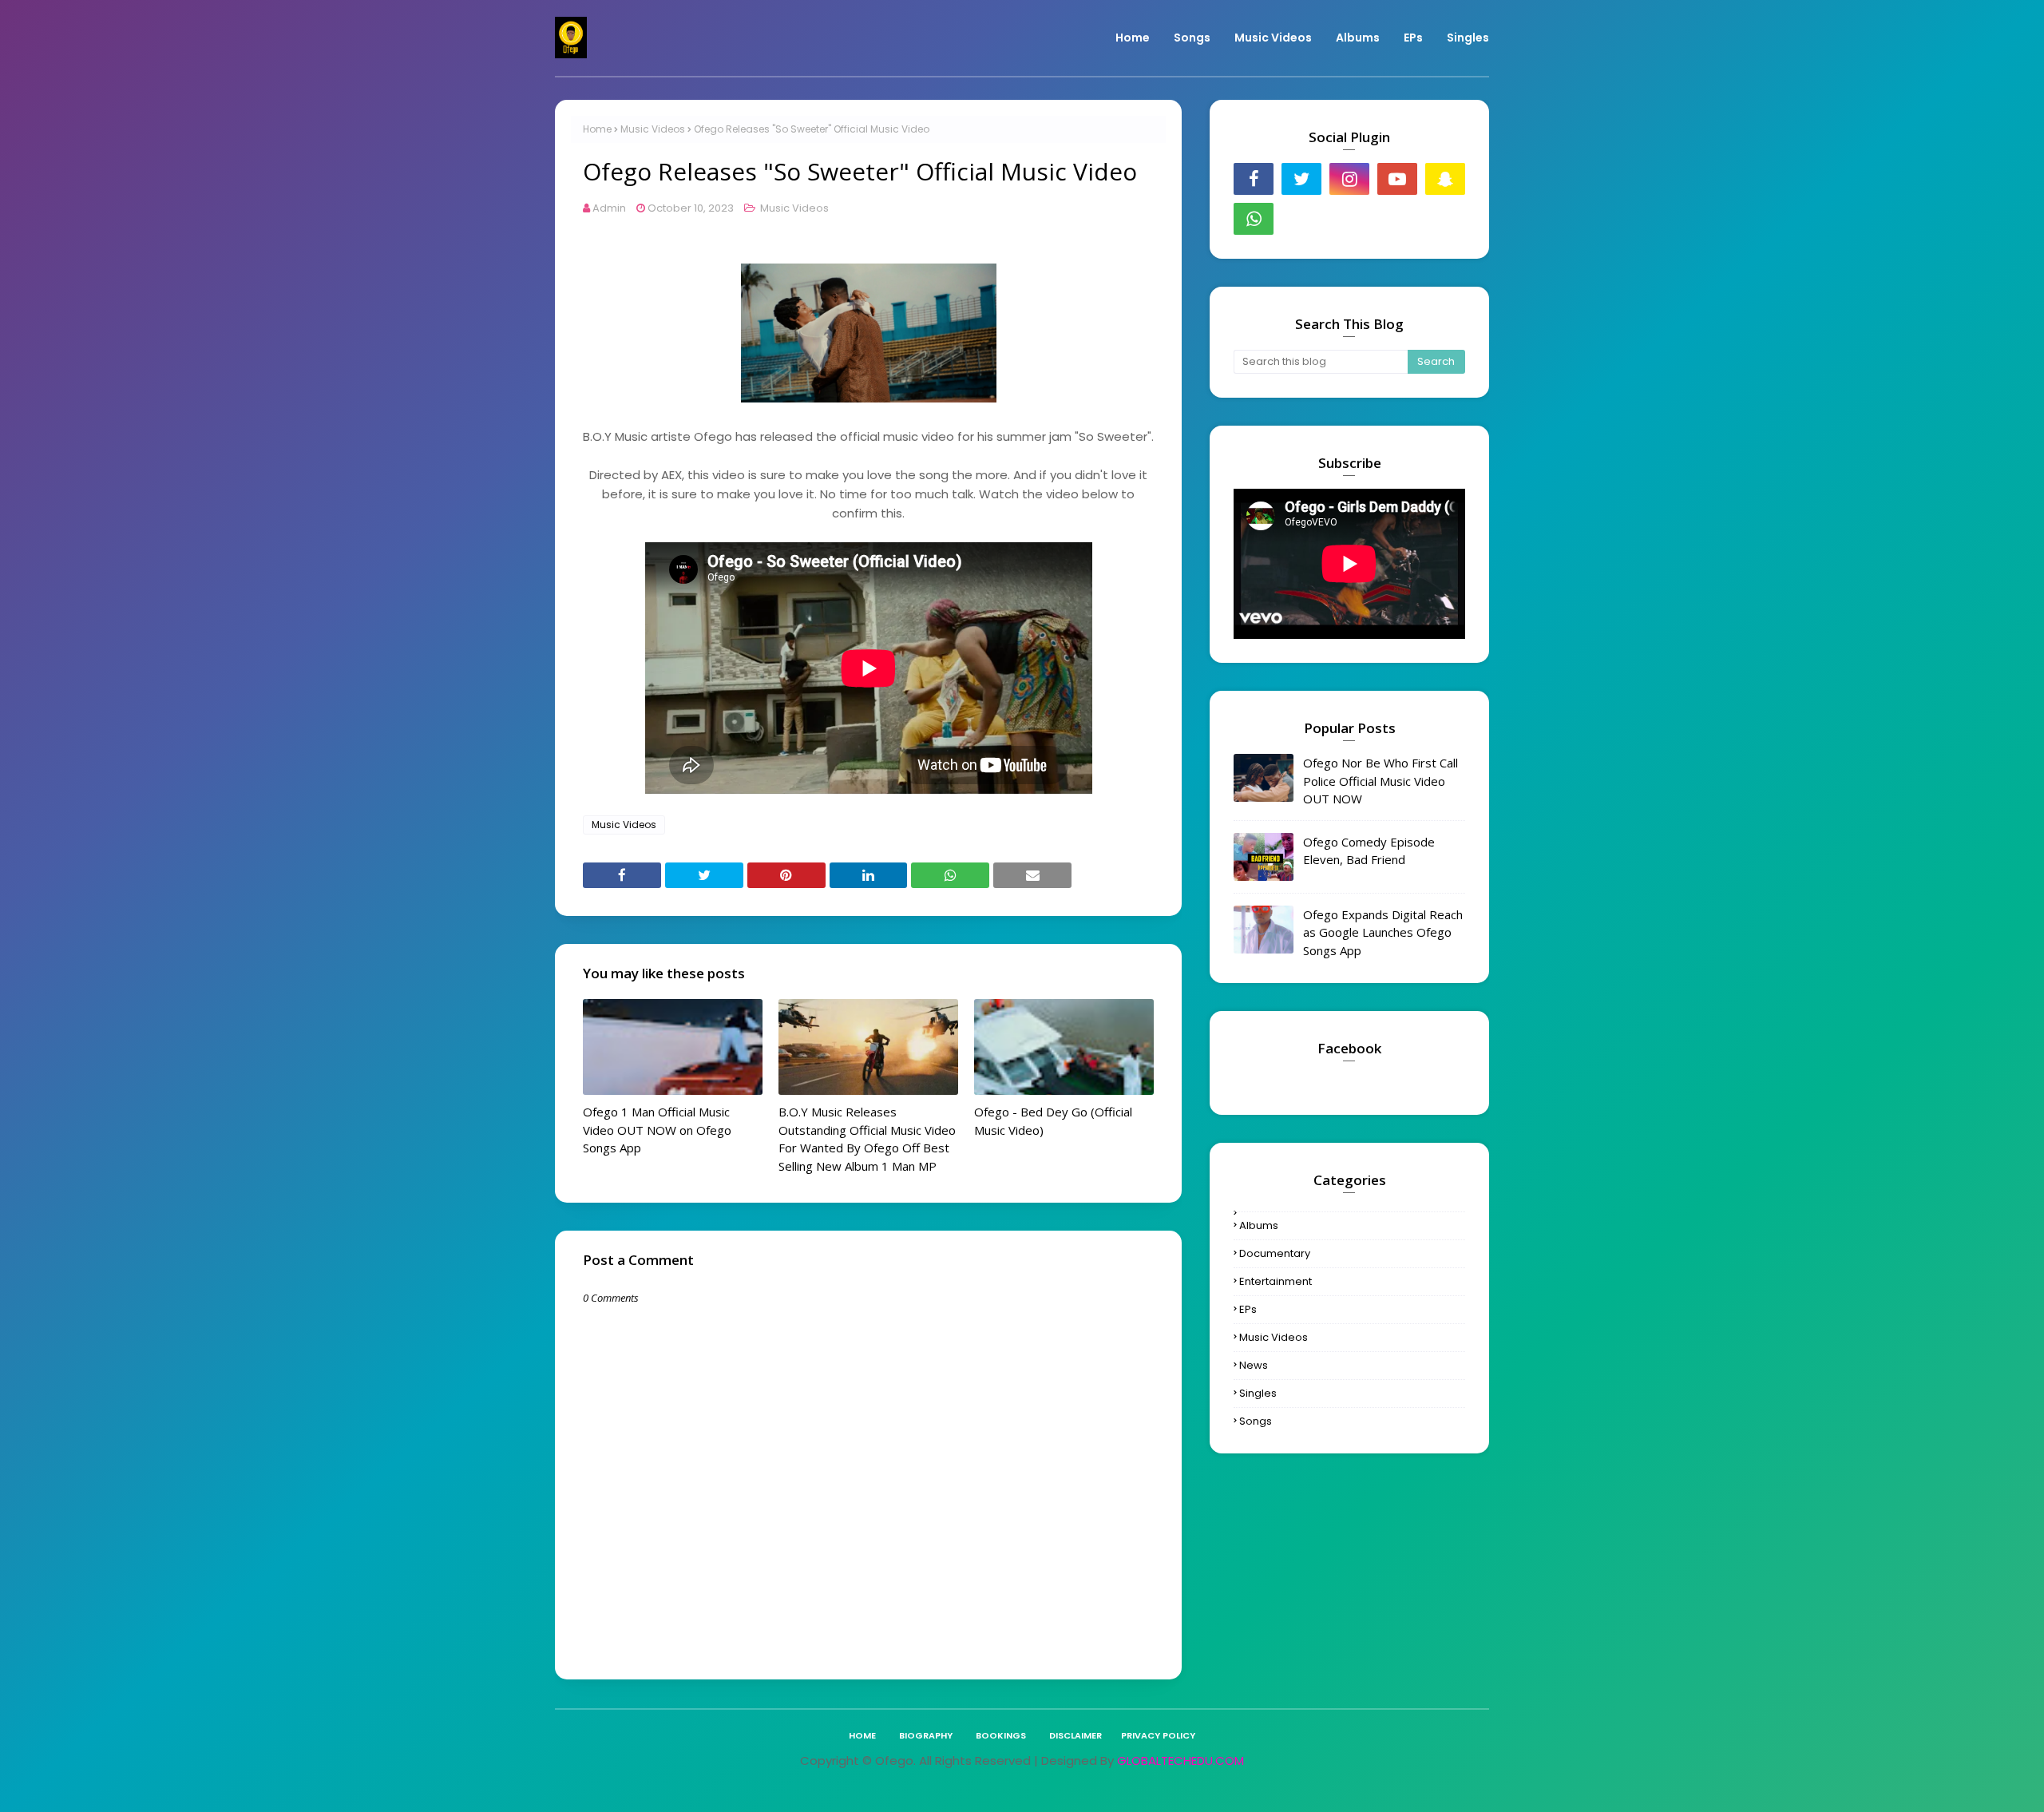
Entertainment (1276, 1281)
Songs (1256, 1421)
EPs (1248, 1309)
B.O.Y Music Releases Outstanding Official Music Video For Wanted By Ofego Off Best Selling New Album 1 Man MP (867, 1139)
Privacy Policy (1158, 1735)
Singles (1258, 1393)
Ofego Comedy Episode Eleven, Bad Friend (1369, 851)
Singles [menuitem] (1468, 38)
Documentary (1275, 1253)
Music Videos (653, 129)
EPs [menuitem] (1413, 38)
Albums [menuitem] (1358, 38)
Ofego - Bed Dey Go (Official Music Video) (1053, 1121)
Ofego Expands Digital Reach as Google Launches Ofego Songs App (1383, 932)
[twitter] (1301, 179)
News (1254, 1365)
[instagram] (1349, 179)
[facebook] (1254, 179)
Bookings (1001, 1735)
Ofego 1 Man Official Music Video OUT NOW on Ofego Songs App (657, 1130)
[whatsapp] (1254, 219)
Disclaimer (1075, 1735)
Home (597, 129)
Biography (926, 1735)
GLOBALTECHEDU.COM (1180, 1760)
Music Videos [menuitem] (1273, 38)
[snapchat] (1445, 179)
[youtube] (1397, 179)
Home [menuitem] (1133, 38)
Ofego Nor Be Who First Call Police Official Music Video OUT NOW (1380, 781)
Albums (1259, 1225)
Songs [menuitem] (1192, 38)
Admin (609, 208)
